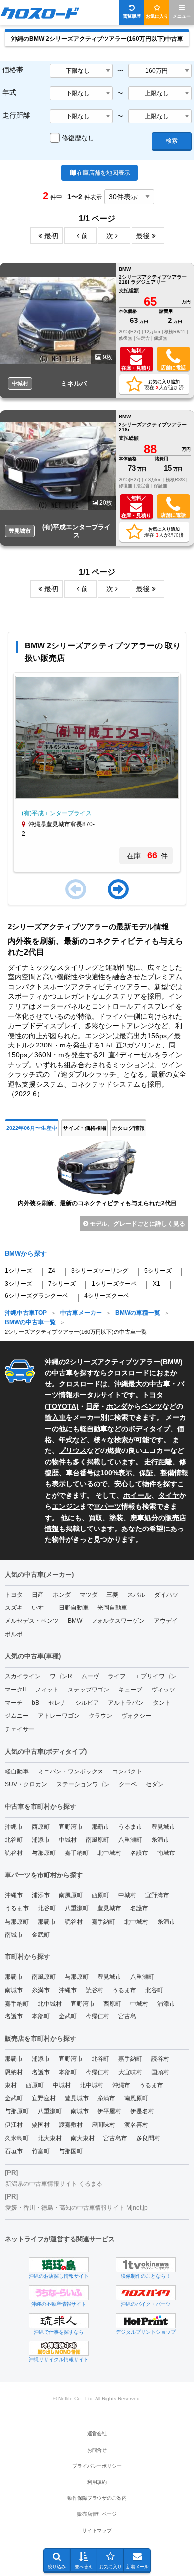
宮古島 (127, 2016)
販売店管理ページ (97, 2514)
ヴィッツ (163, 1690)
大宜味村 (130, 2072)
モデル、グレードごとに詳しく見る (137, 1224)
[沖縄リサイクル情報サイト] (59, 2348)
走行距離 (16, 115)
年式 (9, 92)
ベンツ (152, 1406)
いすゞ (41, 1608)
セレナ (57, 1703)
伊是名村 (142, 2111)
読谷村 (14, 1853)
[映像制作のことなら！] (146, 2265)
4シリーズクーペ (107, 1296)
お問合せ (97, 2450)
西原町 (41, 1827)
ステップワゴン (89, 1690)
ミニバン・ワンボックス (71, 1771)
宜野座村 (44, 2098)
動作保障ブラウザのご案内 (97, 2498)
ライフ (117, 1676)
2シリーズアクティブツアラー (113, 1362)
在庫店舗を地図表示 (103, 173)
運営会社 (97, 2434)
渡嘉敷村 (71, 2125)
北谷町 (14, 1840)
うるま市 (130, 1827)
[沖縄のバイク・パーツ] (146, 2293)
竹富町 (41, 2151)
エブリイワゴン (156, 1676)
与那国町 (71, 2151)
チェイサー (20, 1729)
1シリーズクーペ (114, 1284)
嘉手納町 (77, 1853)
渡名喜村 (136, 2125)
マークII (15, 1690)
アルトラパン (126, 1703)
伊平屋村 (109, 2111)
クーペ (128, 1784)
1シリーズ (19, 1271)
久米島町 (17, 2138)
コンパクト (127, 1771)
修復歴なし (78, 138)
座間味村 (103, 2125)
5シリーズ (158, 1271)
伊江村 (14, 2125)
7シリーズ (62, 1284)
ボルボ (14, 1634)
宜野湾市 (71, 1827)
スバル (136, 1595)
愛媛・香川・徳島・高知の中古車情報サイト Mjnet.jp (77, 2208)
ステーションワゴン (83, 1784)
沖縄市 (14, 1827)
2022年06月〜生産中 (32, 1128)
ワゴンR (61, 1676)
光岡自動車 (112, 1608)
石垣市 (14, 2151)
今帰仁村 (97, 2016)
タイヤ (169, 1495)
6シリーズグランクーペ (37, 1296)
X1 (156, 1284)
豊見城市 (163, 1827)
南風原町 (97, 1840)
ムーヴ (90, 1676)
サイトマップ (97, 2531)
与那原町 (44, 1853)
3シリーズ (19, 1284)
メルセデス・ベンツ (32, 1621)
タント (162, 1703)
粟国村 (41, 2125)
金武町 (41, 1935)
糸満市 (160, 1840)
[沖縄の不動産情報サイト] (59, 2293)
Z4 (52, 1271)
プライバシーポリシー (97, 2466)
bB (36, 1703)
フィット (47, 1690)
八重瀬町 (130, 1840)
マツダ (89, 1595)
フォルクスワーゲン (118, 1621)
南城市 (166, 1853)
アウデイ (166, 1621)
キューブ (130, 1690)
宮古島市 (115, 2138)
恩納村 (14, 2072)
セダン (155, 1784)
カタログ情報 (128, 1128)
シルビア (87, 1703)
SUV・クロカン (26, 1784)
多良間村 (148, 2138)
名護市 (139, 1853)
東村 (11, 2085)
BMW (171, 1362)
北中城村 (109, 1853)
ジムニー (17, 1716)
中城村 (68, 1840)
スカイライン (23, 1676)
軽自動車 (94, 1429)
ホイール (137, 1495)
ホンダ (117, 1406)
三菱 (112, 1595)
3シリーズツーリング (100, 1271)
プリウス (73, 1450)
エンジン (66, 1506)
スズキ (14, 1608)
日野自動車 (74, 1608)
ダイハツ (166, 1595)
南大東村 (83, 2138)
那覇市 (100, 1827)
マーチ (14, 1703)
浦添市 (41, 1840)
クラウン (100, 1716)
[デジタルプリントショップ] (146, 2321)
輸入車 (55, 1417)
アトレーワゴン (59, 1716)
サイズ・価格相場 (85, 1128)
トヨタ (14, 1595)
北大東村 (50, 2138)
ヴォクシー (136, 1716)
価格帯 (13, 70)
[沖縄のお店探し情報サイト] (59, 2265)
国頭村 (160, 2072)
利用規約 (97, 2482)
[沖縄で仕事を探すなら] (59, 2321)
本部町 (41, 2016)
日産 (93, 1406)
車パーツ (107, 1506)
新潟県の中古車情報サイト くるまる (54, 2184)
